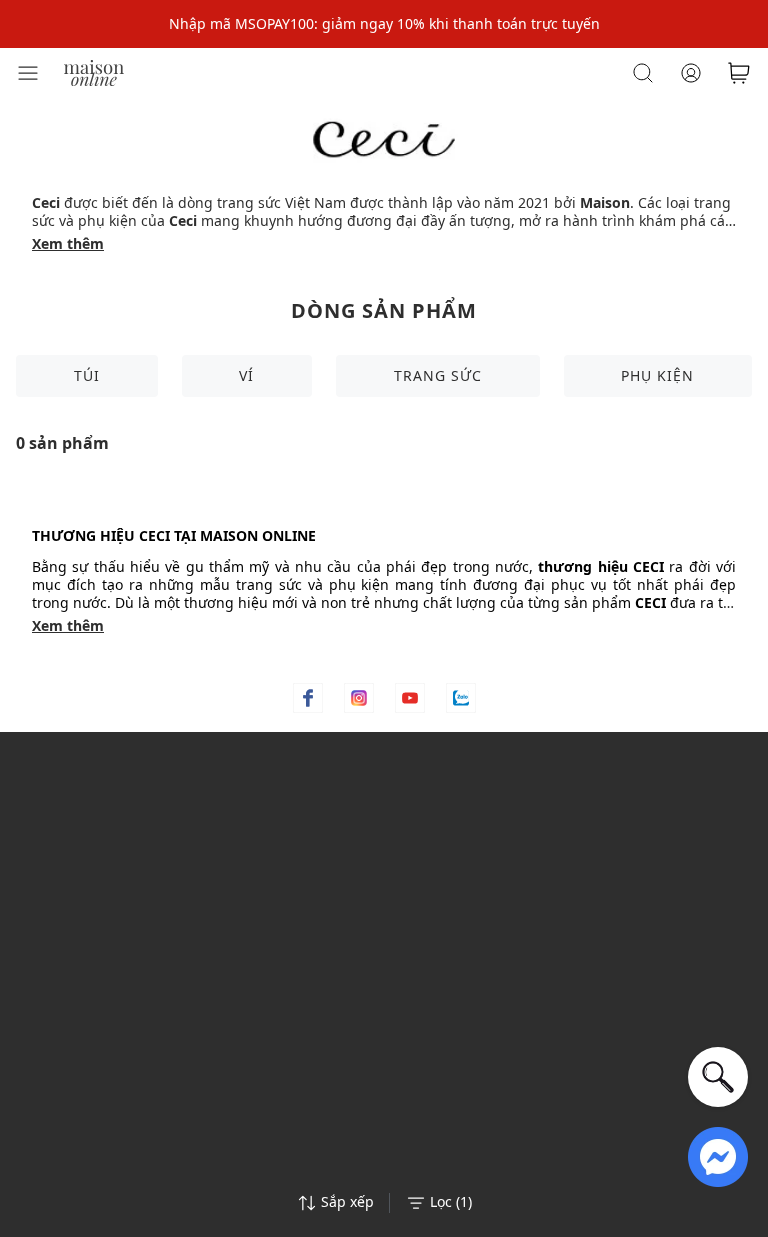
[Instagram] (359, 698)
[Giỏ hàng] (739, 73)
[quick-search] (718, 1077)
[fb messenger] (718, 1155)
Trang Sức (438, 375)
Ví (246, 375)
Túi (87, 375)
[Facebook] (308, 698)
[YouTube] (410, 698)
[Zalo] (461, 698)
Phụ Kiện (657, 375)
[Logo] (94, 71)
